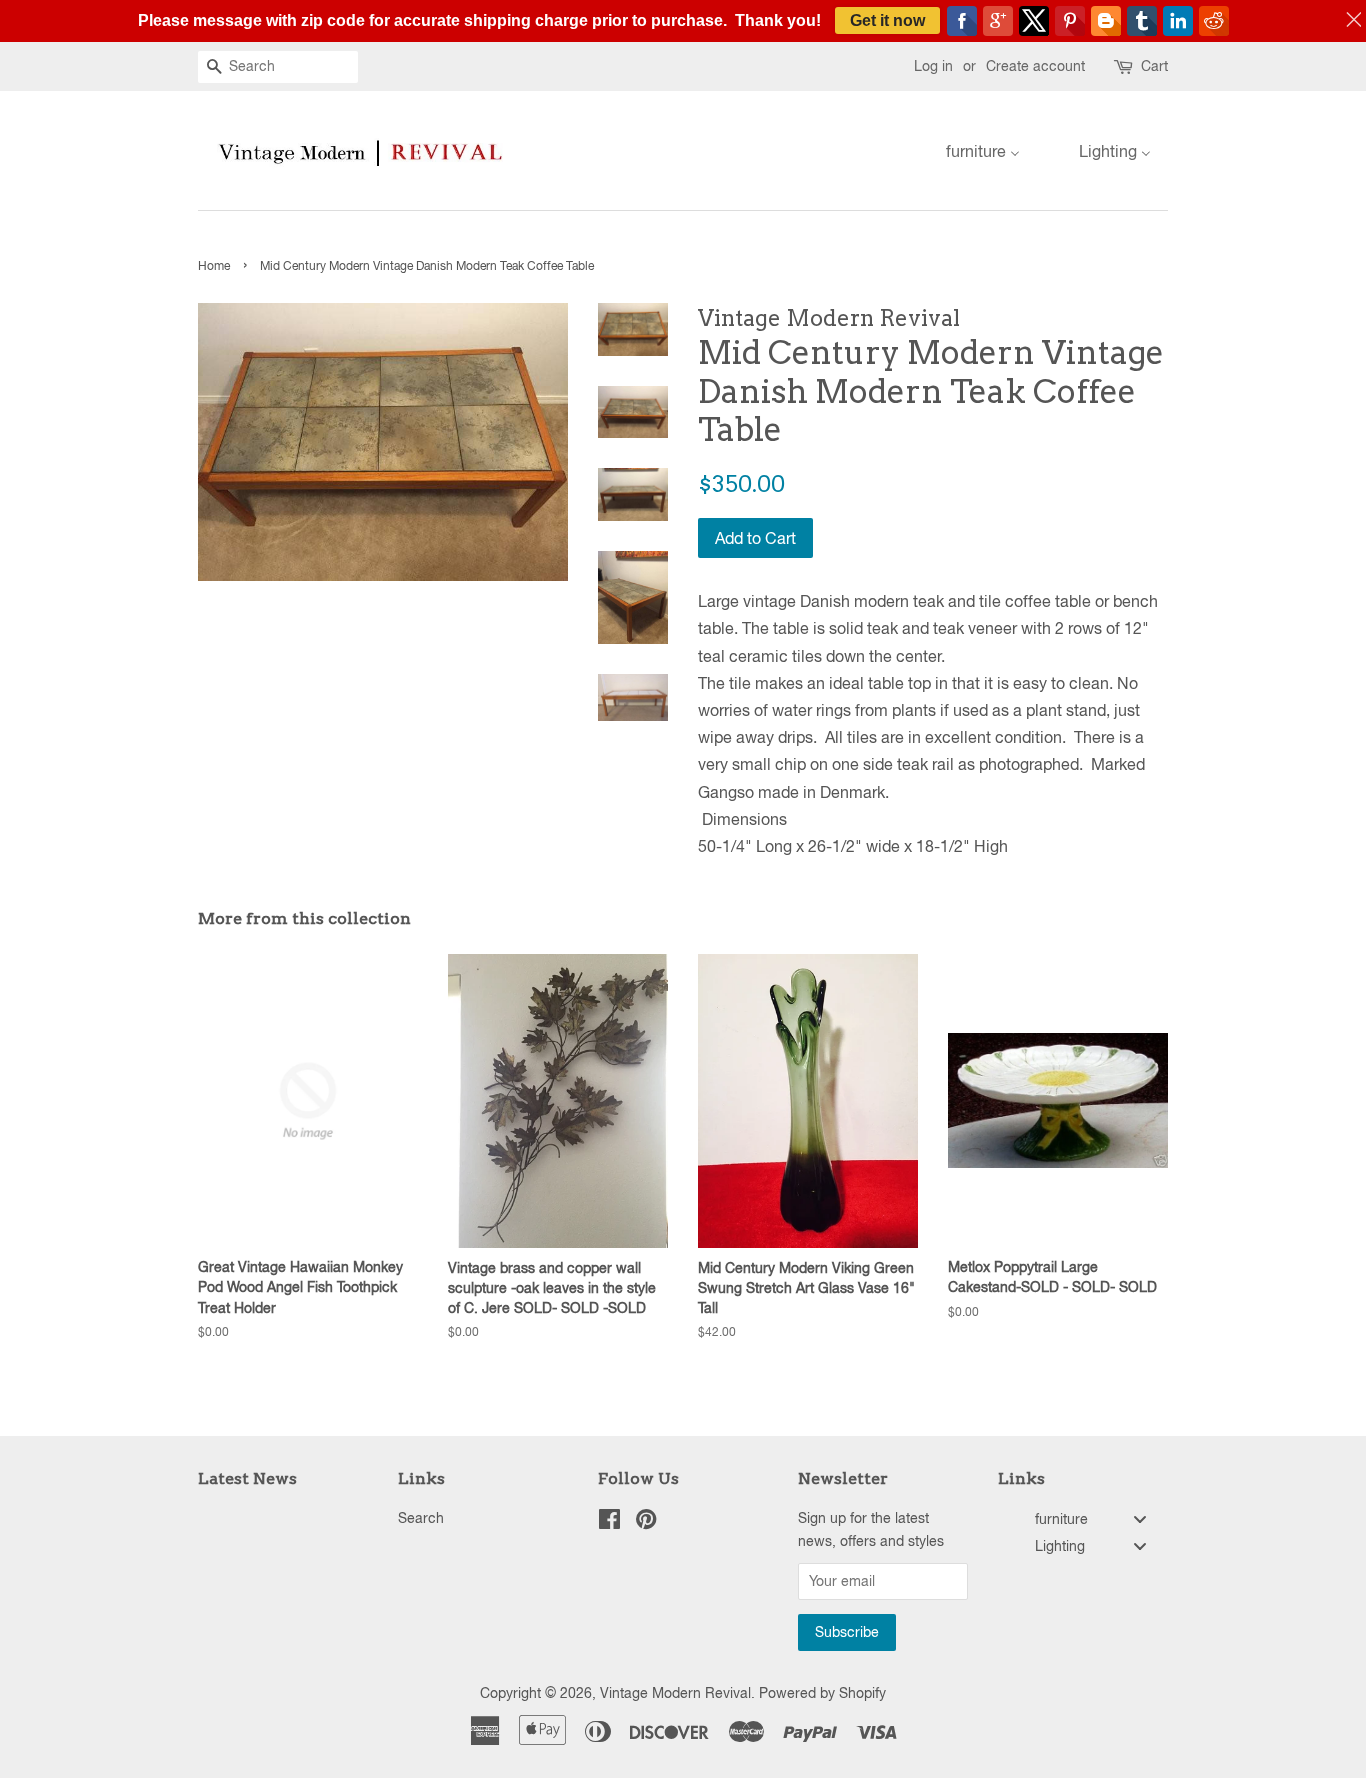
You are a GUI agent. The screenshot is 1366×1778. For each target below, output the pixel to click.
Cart (1154, 66)
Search (421, 1518)
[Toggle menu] (1140, 1518)
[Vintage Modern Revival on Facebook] (609, 1523)
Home (214, 266)
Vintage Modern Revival (675, 1693)
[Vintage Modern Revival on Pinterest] (646, 1523)
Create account (1035, 66)
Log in (933, 66)
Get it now (887, 20)
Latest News (247, 1478)
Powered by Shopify (822, 1693)
